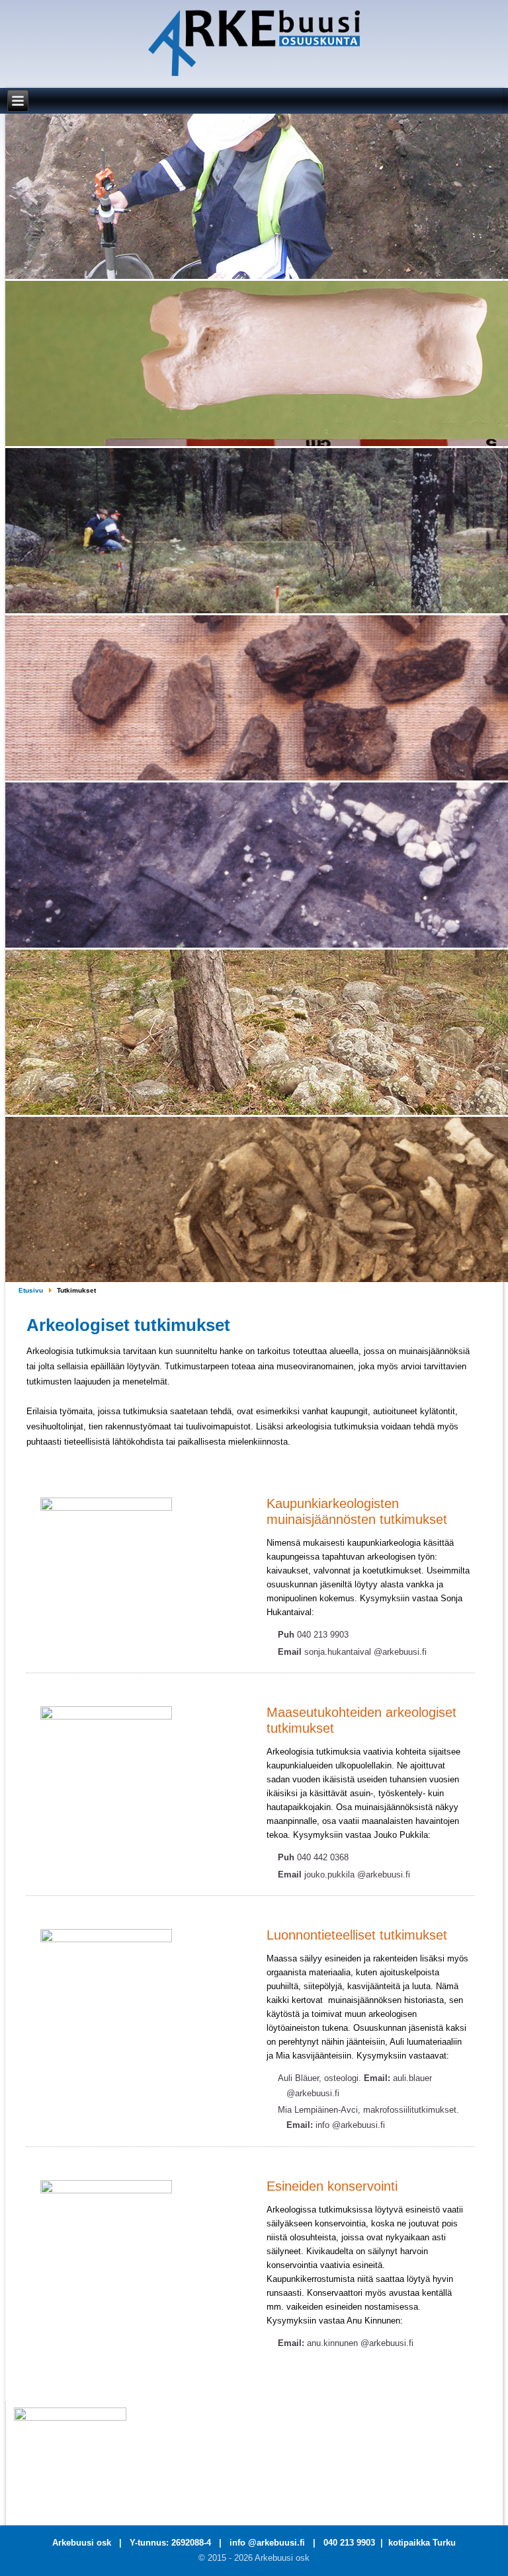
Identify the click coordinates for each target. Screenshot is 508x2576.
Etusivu (31, 1290)
